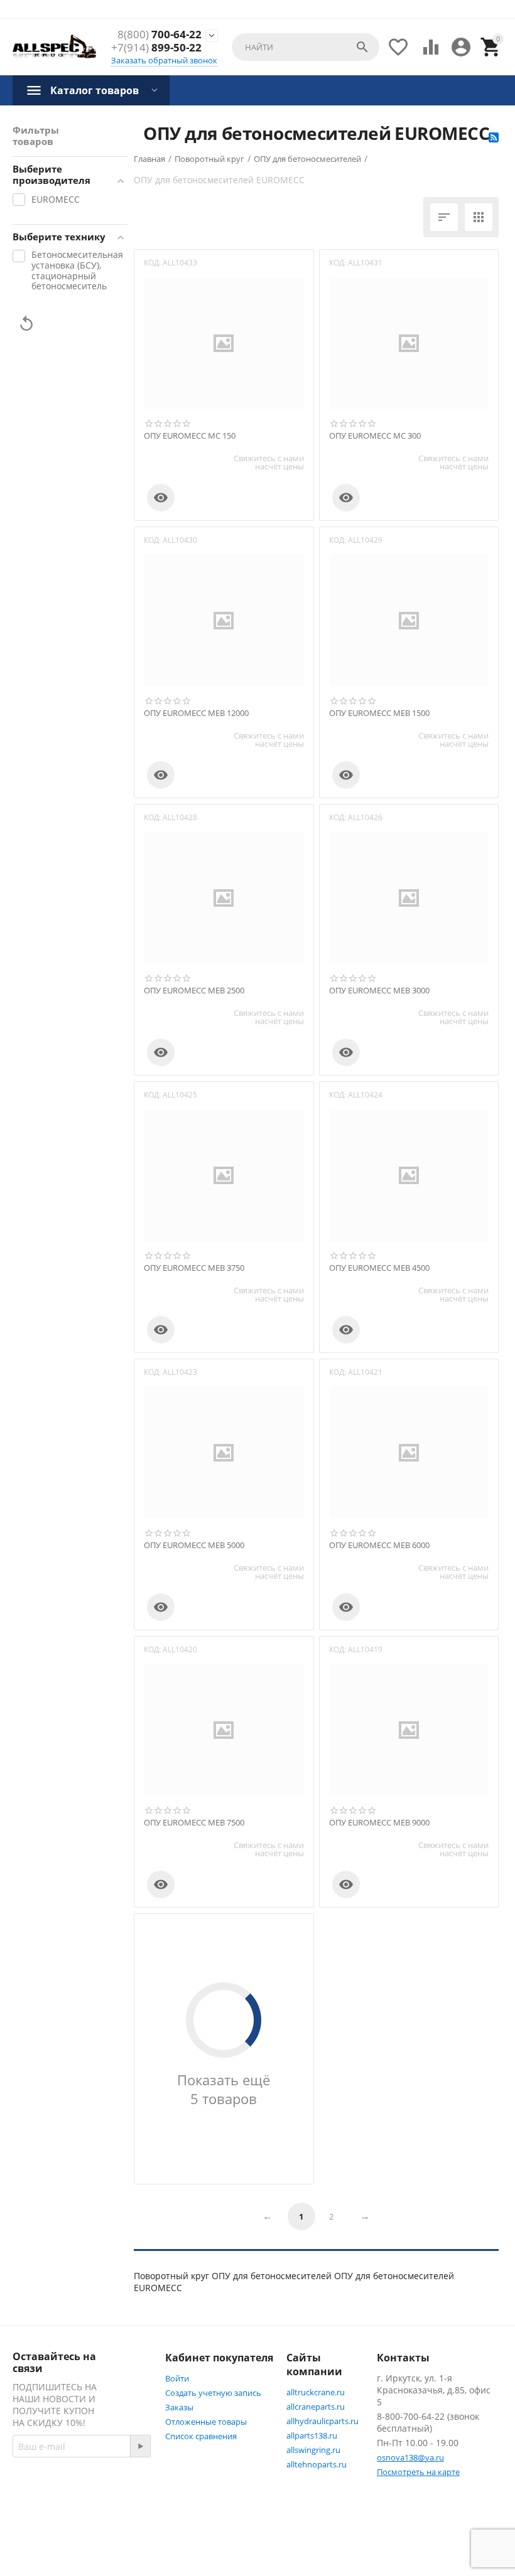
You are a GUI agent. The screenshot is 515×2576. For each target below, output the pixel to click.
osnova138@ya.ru (410, 2457)
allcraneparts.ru (316, 2407)
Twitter (54, 2549)
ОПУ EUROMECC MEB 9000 (379, 1823)
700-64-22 (160, 35)
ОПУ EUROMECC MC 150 (190, 436)
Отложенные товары (206, 2422)
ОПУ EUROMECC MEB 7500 (194, 1823)
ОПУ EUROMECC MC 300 (375, 436)
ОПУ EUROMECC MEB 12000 (196, 713)
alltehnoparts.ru (317, 2464)
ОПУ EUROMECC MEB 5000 (194, 1546)
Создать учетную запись (213, 2393)
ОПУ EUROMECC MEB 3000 (379, 991)
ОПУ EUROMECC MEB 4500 (379, 1268)
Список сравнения (201, 2436)
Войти (177, 2378)
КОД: (152, 263)
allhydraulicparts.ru (323, 2421)
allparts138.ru (312, 2435)
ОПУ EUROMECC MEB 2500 (194, 991)
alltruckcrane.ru (316, 2392)
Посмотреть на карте (418, 2472)
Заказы (179, 2407)
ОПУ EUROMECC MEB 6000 (379, 1546)
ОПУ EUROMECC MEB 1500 (379, 713)
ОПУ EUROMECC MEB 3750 (194, 1268)
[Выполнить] (140, 2446)
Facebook (59, 2519)
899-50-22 (156, 48)
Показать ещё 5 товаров (224, 2089)
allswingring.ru (313, 2450)
